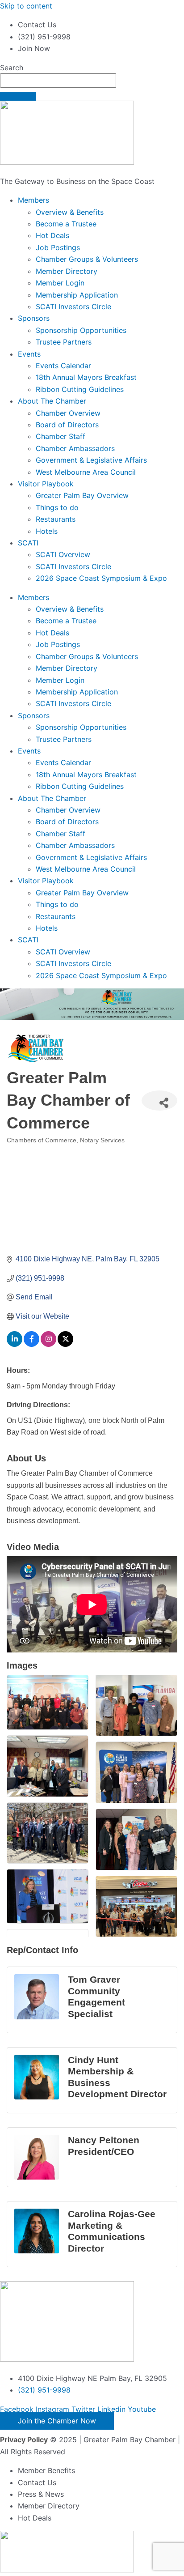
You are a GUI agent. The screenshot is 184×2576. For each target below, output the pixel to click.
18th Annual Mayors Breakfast (86, 377)
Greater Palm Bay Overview (82, 495)
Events (29, 354)
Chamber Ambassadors (75, 448)
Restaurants (56, 519)
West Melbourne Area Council (86, 472)
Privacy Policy (24, 2440)
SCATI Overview (63, 554)
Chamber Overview (68, 413)
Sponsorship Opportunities (81, 330)
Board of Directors (67, 425)
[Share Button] (159, 1101)
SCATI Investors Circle (73, 307)
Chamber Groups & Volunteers (87, 259)
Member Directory (67, 271)
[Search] (18, 96)
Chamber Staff (61, 436)
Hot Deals (52, 235)
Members (33, 200)
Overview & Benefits (70, 212)
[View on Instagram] (48, 1344)
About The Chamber (52, 401)
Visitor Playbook (46, 484)
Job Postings (58, 247)
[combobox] (58, 81)
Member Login (60, 283)
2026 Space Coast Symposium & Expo (101, 578)
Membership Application (77, 295)
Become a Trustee (66, 224)
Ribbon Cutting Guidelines (80, 389)
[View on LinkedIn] (15, 1344)
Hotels (47, 531)
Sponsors (34, 318)
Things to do (57, 507)
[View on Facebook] (31, 1344)
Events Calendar (63, 366)
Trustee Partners (64, 342)
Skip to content (26, 6)
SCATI (28, 543)
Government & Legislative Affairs (91, 460)
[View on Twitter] (65, 1344)
